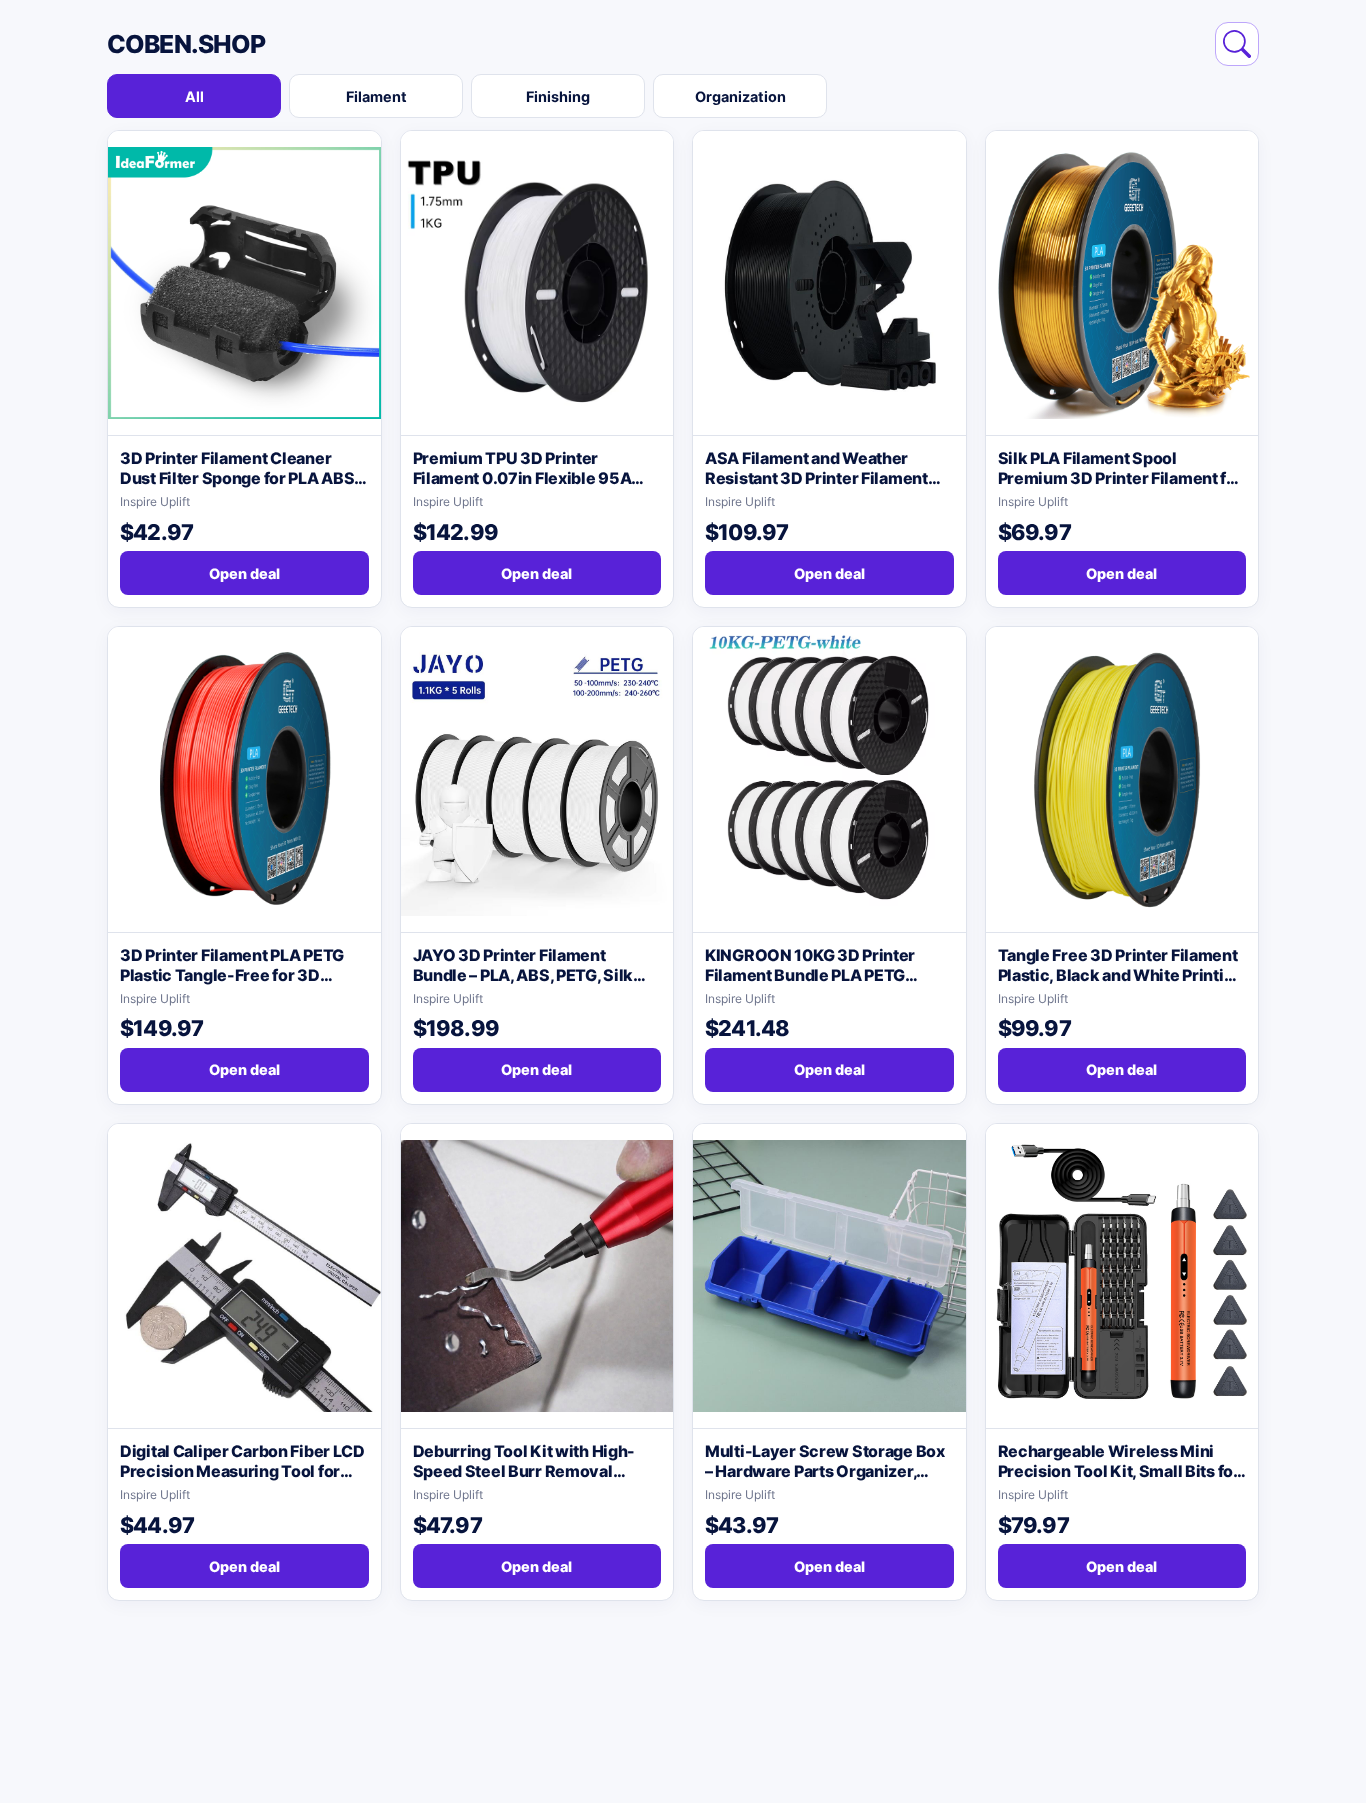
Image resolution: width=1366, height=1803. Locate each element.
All (194, 96)
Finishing (558, 96)
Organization (740, 96)
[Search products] (1237, 44)
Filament (376, 96)
